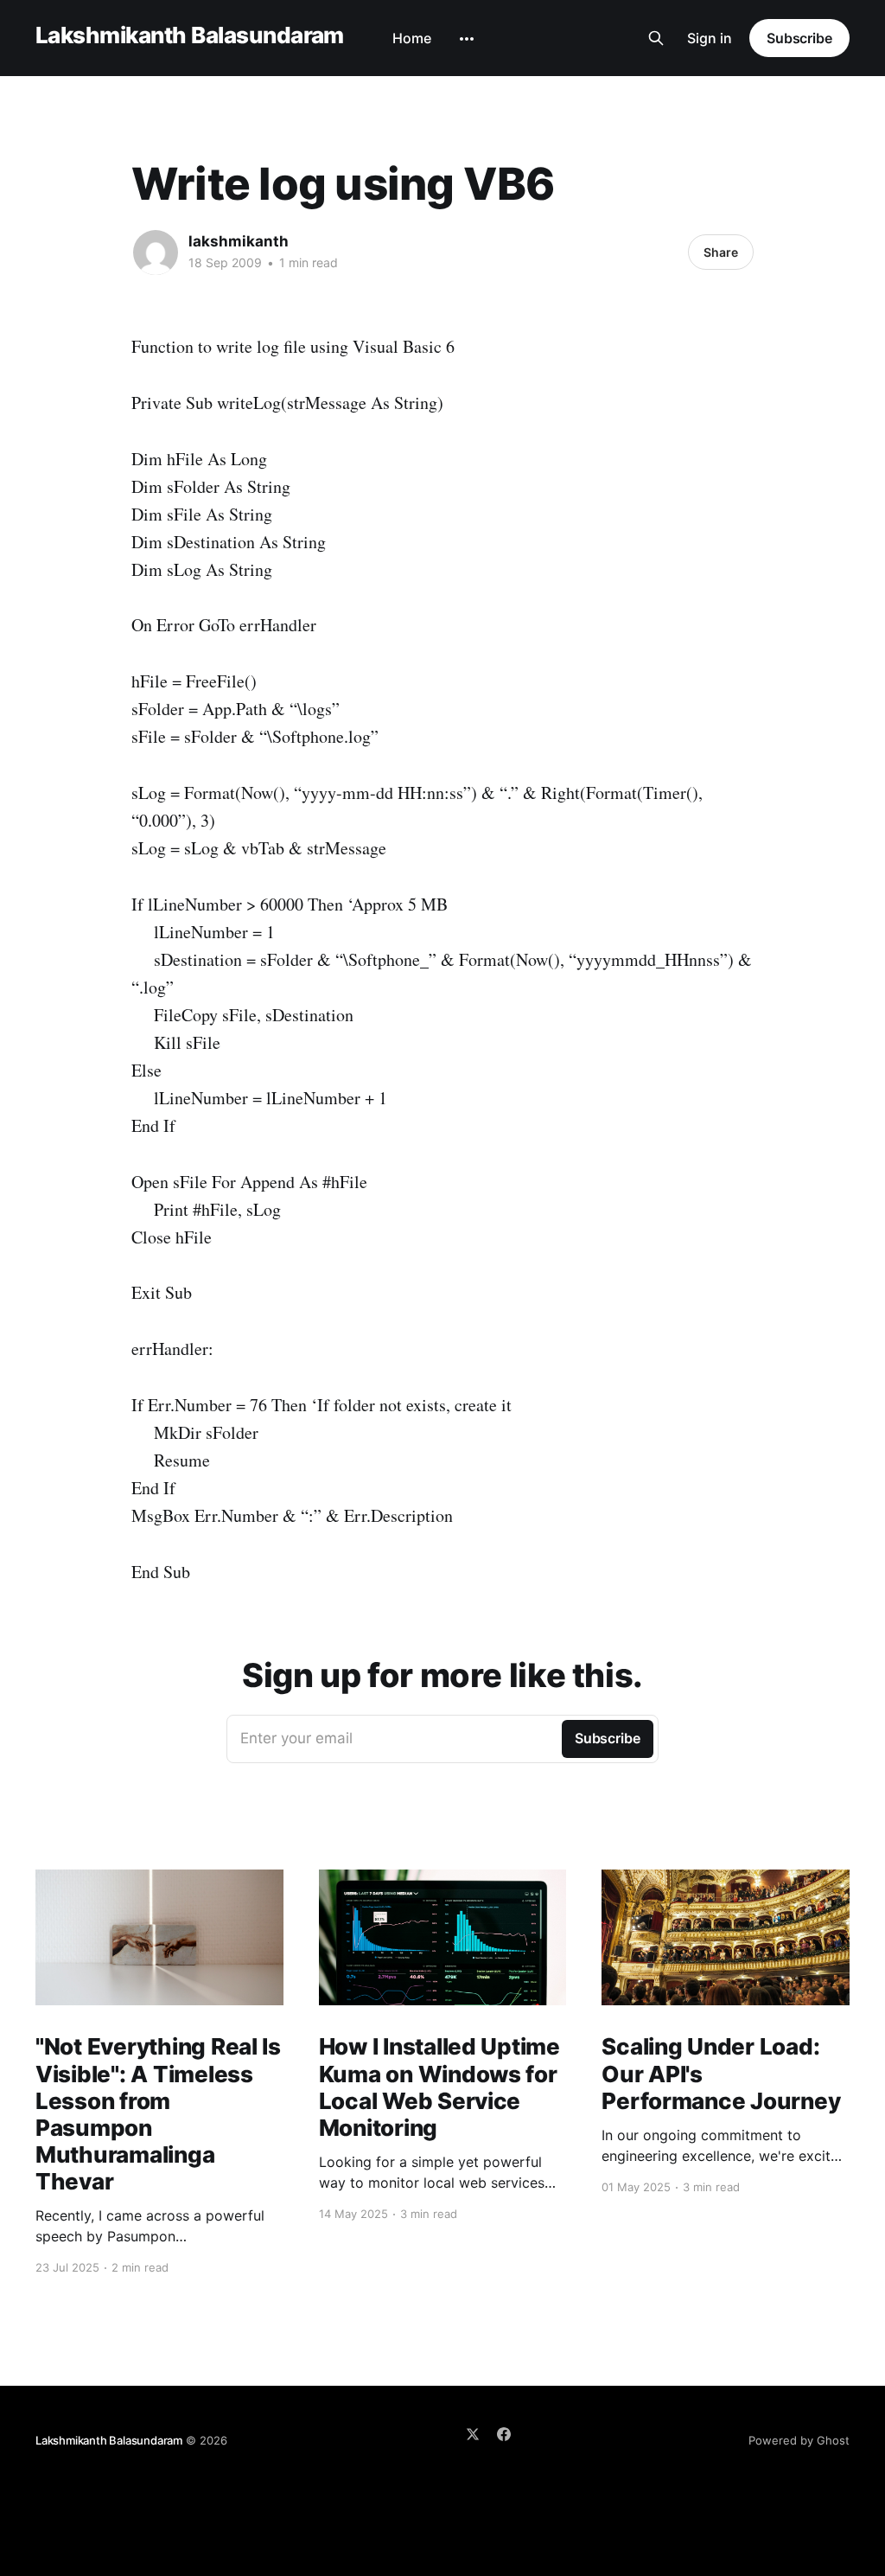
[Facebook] (504, 2434)
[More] (467, 39)
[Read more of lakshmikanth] (156, 252)
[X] (473, 2434)
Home (412, 38)
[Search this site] (656, 38)
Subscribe (799, 38)
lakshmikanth (239, 241)
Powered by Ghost (799, 2440)
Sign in (710, 38)
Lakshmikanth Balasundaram (190, 36)
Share (721, 252)
